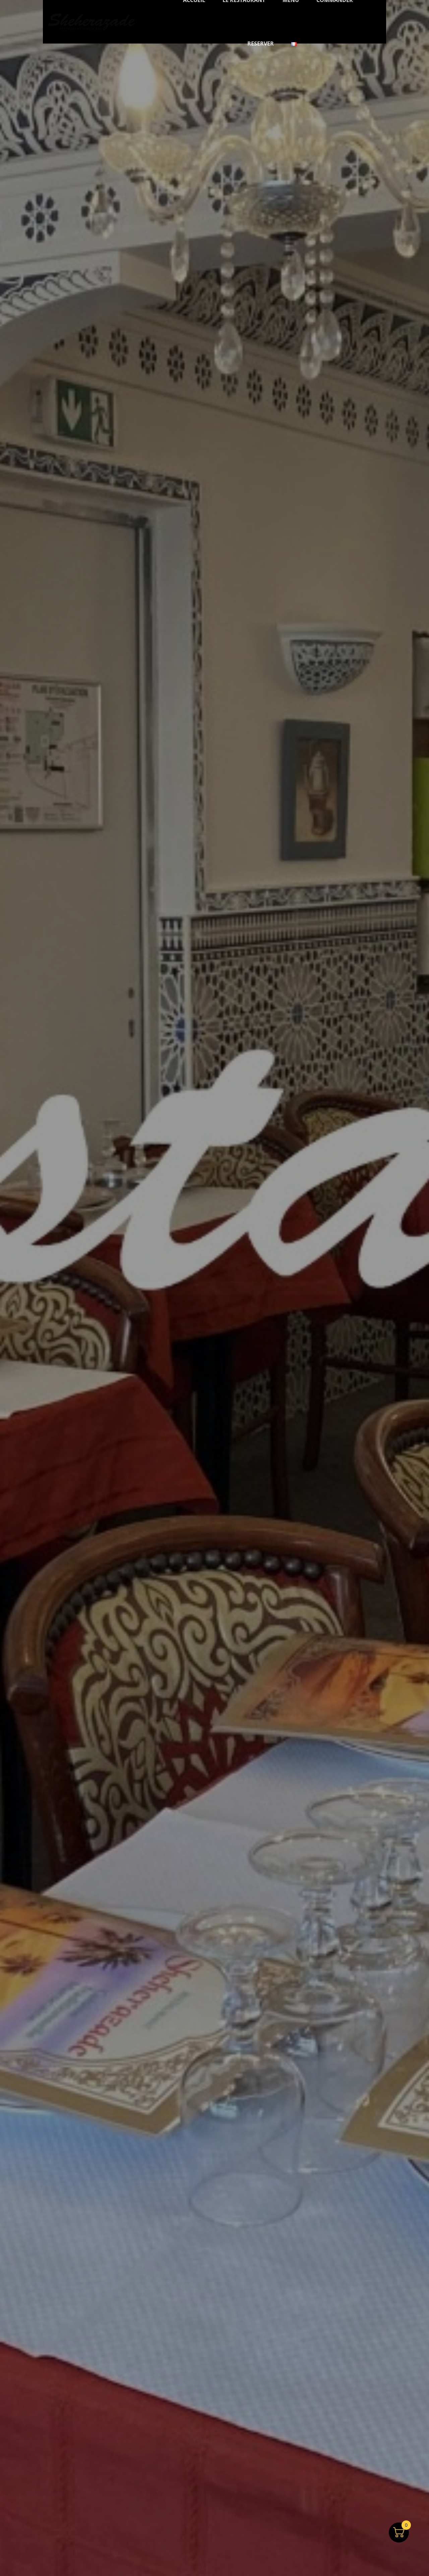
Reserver (261, 44)
